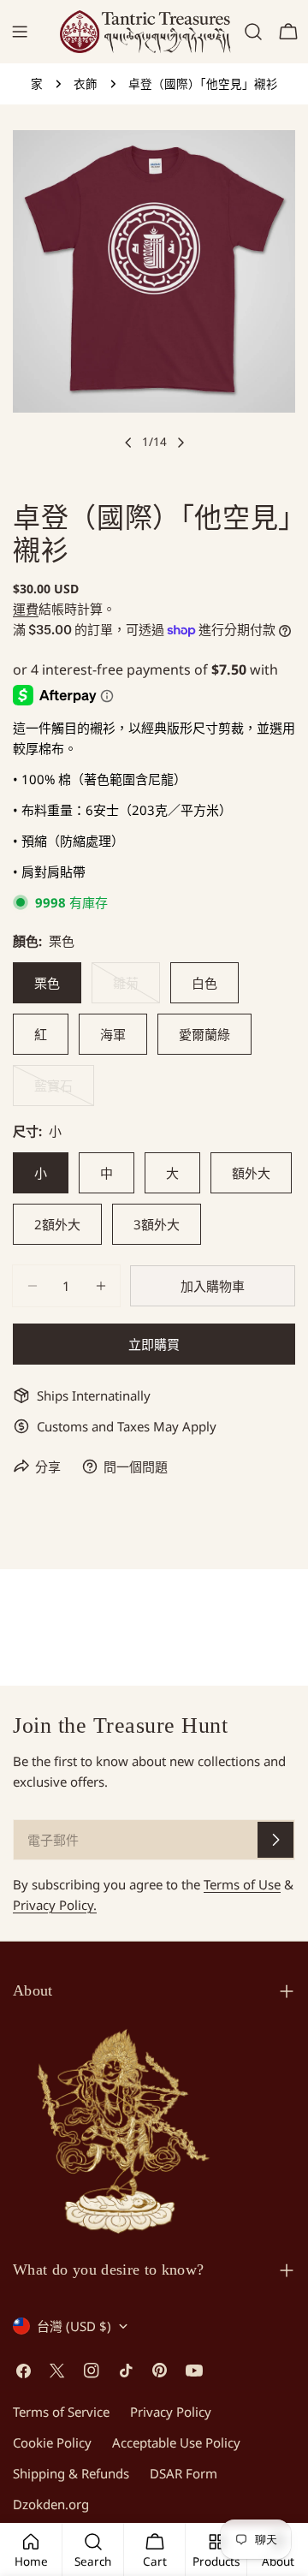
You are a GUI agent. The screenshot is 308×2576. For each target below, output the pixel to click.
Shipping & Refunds (71, 2473)
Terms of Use (242, 1884)
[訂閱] (275, 1840)
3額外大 (157, 1224)
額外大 (251, 1173)
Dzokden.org (51, 2504)
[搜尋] (253, 32)
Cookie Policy (52, 2442)
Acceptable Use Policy (176, 2442)
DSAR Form (184, 2473)
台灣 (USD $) (74, 2326)
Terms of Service (61, 2412)
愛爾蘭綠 (204, 1034)
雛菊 (126, 989)
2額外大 (57, 1224)
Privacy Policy (171, 2412)
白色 (204, 983)
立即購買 (154, 1344)
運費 (26, 609)
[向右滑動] (181, 443)
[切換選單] (20, 32)
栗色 (47, 983)
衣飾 (86, 84)
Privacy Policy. (55, 1905)
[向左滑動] (128, 443)
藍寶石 (53, 1092)
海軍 (113, 1034)
